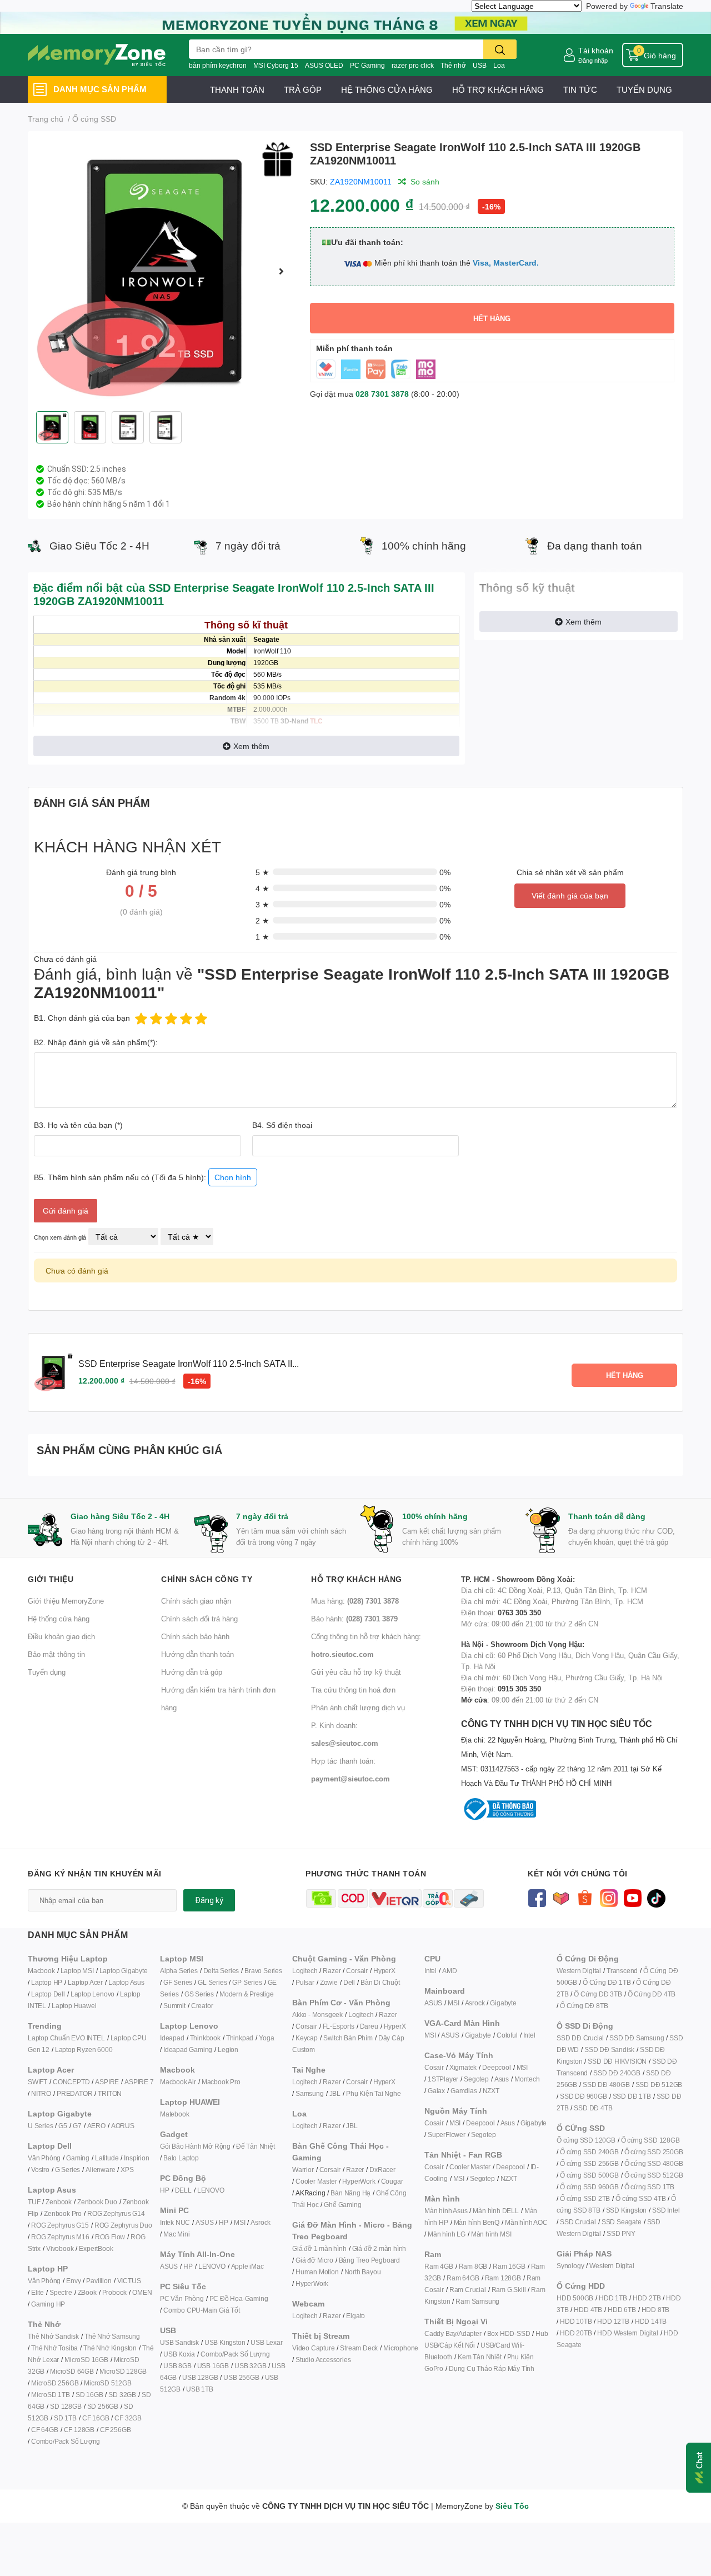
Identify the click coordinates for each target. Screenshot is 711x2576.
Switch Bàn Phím (348, 2038)
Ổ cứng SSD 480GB (654, 2163)
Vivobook (60, 2248)
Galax (436, 2091)
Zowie (329, 1982)
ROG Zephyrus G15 (60, 2225)
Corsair (357, 1971)
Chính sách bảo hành (195, 1636)
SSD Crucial (578, 2222)
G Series (67, 2170)
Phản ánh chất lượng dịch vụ (358, 1708)
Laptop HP (47, 1982)
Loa (499, 65)
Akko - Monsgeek (317, 2015)
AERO (96, 2126)
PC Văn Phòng (182, 2298)
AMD (449, 1971)
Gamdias (464, 2091)
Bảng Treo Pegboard (369, 2260)
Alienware (100, 2170)
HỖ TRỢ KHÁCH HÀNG (498, 89)
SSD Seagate (622, 2222)
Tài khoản (596, 50)
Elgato (355, 2316)
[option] (164, 271)
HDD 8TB (656, 2310)
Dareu (369, 2026)
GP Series (247, 1982)
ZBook (87, 2292)
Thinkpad (240, 2038)
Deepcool (496, 2067)
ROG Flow (110, 2237)
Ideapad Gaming (188, 2050)
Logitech (305, 1971)
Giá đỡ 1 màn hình (319, 2248)
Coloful (507, 2035)
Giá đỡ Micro (314, 2260)
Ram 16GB (509, 2266)
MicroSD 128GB (123, 2371)
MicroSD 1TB (51, 2395)
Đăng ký (209, 1900)
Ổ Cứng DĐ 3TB (598, 1994)
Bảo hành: (354, 1619)
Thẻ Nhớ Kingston (110, 2348)
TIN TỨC (580, 89)
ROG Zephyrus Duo (123, 2225)
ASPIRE (107, 2082)
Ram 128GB (503, 2278)
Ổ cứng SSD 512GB (654, 2175)
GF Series (178, 1982)
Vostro (40, 2170)
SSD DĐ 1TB (632, 2096)
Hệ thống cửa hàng (59, 1619)
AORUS (123, 2126)
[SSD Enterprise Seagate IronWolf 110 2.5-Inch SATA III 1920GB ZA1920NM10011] (164, 271)
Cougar (392, 2181)
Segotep (476, 2079)
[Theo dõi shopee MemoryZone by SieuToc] (585, 1897)
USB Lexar (266, 2342)
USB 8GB (177, 2366)
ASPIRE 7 (139, 2082)
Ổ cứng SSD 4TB (640, 2198)
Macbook (41, 1971)
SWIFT (37, 2082)
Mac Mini (176, 2234)
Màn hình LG (447, 2234)
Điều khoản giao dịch (61, 1636)
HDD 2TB (647, 2298)
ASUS (204, 2222)
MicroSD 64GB (72, 2371)
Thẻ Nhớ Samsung (112, 2336)
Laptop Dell (48, 1994)
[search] (500, 49)
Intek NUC (175, 2222)
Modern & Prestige (247, 1994)
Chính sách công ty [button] (207, 1579)
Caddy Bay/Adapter (453, 2333)
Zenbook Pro (63, 2213)
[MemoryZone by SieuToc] (97, 55)
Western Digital (579, 1971)
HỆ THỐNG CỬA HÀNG (387, 89)
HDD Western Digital (627, 2333)
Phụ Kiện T (362, 2093)
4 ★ (262, 888)
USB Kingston (225, 2342)
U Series (40, 2126)
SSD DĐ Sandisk (609, 2050)
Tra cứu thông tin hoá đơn (353, 1690)
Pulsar (305, 1982)
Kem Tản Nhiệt (479, 2357)
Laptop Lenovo (92, 1994)
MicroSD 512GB (107, 2383)
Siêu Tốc (512, 2506)
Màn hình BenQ (477, 2222)
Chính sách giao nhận (196, 1601)
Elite (37, 2292)
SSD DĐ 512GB (659, 2085)
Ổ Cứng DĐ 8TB (584, 2006)
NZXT (491, 2091)
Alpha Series (179, 1971)
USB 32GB (250, 2366)
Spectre (61, 2292)
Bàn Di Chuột (380, 1982)
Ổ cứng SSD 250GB (654, 2152)
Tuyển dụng (47, 1672)
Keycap (307, 2038)
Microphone (401, 2348)
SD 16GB (89, 2395)
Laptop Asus (126, 1982)
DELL (183, 2190)
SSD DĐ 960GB (584, 2096)
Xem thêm (251, 746)
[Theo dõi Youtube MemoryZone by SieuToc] (632, 1897)
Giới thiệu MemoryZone (66, 1601)
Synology (570, 2266)
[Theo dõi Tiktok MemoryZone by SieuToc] (656, 1897)
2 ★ (262, 920)
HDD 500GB (575, 2298)
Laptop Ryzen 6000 (84, 2050)
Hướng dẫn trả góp (192, 1672)
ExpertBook (96, 2248)
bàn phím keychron (218, 65)
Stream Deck (359, 2348)
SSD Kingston (627, 2210)
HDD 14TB (651, 2321)
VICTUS (129, 2281)
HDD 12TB (613, 2321)
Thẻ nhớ (453, 65)
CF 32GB (128, 2418)
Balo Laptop (181, 2158)
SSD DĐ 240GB (617, 2073)
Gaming (78, 2158)
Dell (349, 1982)
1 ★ (262, 937)
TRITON (110, 2093)
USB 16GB (213, 2366)
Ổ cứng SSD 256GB (589, 2163)
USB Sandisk (179, 2342)
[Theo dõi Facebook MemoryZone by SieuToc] (537, 1897)
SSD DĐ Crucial (580, 2038)
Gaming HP (48, 2304)
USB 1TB (200, 2389)
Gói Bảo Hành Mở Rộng (195, 2146)
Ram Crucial (468, 2290)
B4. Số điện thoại (282, 1125)
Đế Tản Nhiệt (256, 2146)
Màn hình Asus (446, 2211)
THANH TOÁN (237, 89)
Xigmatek (463, 2067)
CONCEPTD (71, 2082)
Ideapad (172, 2038)
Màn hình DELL (495, 2211)
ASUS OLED (324, 65)
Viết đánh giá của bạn (570, 895)
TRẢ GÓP (303, 89)
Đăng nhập (593, 60)
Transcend (622, 1971)
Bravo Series (263, 1971)
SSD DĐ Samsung (637, 2038)
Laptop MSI (77, 1971)
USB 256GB (241, 2377)
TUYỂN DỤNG (644, 89)
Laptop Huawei (74, 2006)
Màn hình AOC (526, 2222)
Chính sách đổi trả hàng (199, 1619)
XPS (127, 2170)
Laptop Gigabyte (124, 1971)
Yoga (266, 2038)
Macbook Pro (221, 2082)
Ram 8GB (473, 2266)
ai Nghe (389, 2093)
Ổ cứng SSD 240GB (589, 2152)
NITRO (41, 2093)
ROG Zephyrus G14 (116, 2213)
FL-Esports (339, 2026)
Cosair (434, 2067)
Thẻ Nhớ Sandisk (53, 2336)
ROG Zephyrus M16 (60, 2237)
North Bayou (363, 2272)
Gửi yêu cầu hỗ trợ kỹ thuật (356, 1672)
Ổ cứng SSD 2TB (585, 2198)
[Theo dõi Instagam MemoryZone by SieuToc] (609, 1897)
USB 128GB (200, 2377)
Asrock (261, 2222)
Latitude (107, 2158)
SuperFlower (447, 2135)
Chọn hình (233, 1177)
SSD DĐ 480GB (606, 2085)
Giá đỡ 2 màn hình (379, 2248)
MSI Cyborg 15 (276, 65)
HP (165, 2190)
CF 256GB (115, 2430)
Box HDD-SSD (509, 2333)
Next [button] (282, 271)
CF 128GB (79, 2430)
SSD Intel (666, 2210)
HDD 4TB (588, 2310)
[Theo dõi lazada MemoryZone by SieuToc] (561, 1897)
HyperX (384, 1971)
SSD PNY (621, 2233)
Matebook (174, 2114)
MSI (239, 2222)
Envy (73, 2281)
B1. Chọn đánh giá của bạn (82, 1018)
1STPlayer (443, 2079)
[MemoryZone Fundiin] (355, 22)
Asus (502, 2079)
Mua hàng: (355, 1601)
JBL (335, 2093)
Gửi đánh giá (66, 1210)
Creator (202, 2006)
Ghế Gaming (342, 2205)
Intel (430, 1971)
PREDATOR (74, 2093)
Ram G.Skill (509, 2290)
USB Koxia (179, 2354)
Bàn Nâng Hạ (351, 2193)
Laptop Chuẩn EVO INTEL (66, 2038)
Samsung (310, 2093)
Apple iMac (247, 2266)
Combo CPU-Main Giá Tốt (202, 2310)
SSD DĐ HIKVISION (617, 2061)
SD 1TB (65, 2418)
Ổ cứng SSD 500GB (589, 2175)
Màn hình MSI (491, 2234)
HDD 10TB (576, 2321)
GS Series (199, 1994)
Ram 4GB (439, 2266)
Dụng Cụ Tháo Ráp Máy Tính (492, 2368)
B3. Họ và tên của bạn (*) (78, 1125)
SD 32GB (122, 2395)
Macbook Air (178, 2082)
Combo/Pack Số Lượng (66, 2441)
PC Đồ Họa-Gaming (239, 2298)
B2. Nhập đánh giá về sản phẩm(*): (96, 1042)
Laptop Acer (85, 1982)
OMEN (142, 2292)
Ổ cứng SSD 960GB (589, 2187)
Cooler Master (316, 2181)
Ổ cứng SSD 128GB (650, 2140)
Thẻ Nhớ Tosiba (54, 2348)
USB (480, 65)
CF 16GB (96, 2418)
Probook (115, 2292)
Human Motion (317, 2272)
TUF (34, 2202)
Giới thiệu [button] (51, 1579)
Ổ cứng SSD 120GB (586, 2140)
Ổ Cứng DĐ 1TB (607, 1982)
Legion (228, 2050)
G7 (77, 2126)
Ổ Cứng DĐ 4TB (652, 1994)
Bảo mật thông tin (56, 1654)
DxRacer (382, 2170)
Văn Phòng (44, 2158)
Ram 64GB (463, 2278)
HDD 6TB (622, 2310)
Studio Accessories (323, 2360)
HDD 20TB (576, 2333)
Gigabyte (503, 2003)
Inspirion (136, 2158)
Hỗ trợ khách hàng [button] (357, 1579)
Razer (332, 1971)
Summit (174, 2006)
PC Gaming (367, 65)
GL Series (212, 1982)
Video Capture (313, 2348)
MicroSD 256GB (55, 2383)
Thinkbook (205, 2038)
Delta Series (221, 1971)
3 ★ (262, 904)
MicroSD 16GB (86, 2360)
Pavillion (99, 2281)
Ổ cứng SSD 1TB (649, 2187)
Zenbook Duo (97, 2202)
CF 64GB (45, 2430)
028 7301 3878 (382, 394)
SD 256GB (103, 2406)
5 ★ (262, 872)
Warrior (303, 2170)
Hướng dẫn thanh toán (197, 1654)
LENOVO (211, 2190)
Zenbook (59, 2202)
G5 (63, 2126)
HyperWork (359, 2181)
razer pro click (413, 65)
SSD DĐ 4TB (593, 2108)
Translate (667, 6)
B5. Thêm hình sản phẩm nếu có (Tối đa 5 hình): (142, 1177)
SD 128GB (66, 2406)
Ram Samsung (477, 2301)
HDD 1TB (613, 2298)
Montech (527, 2079)
